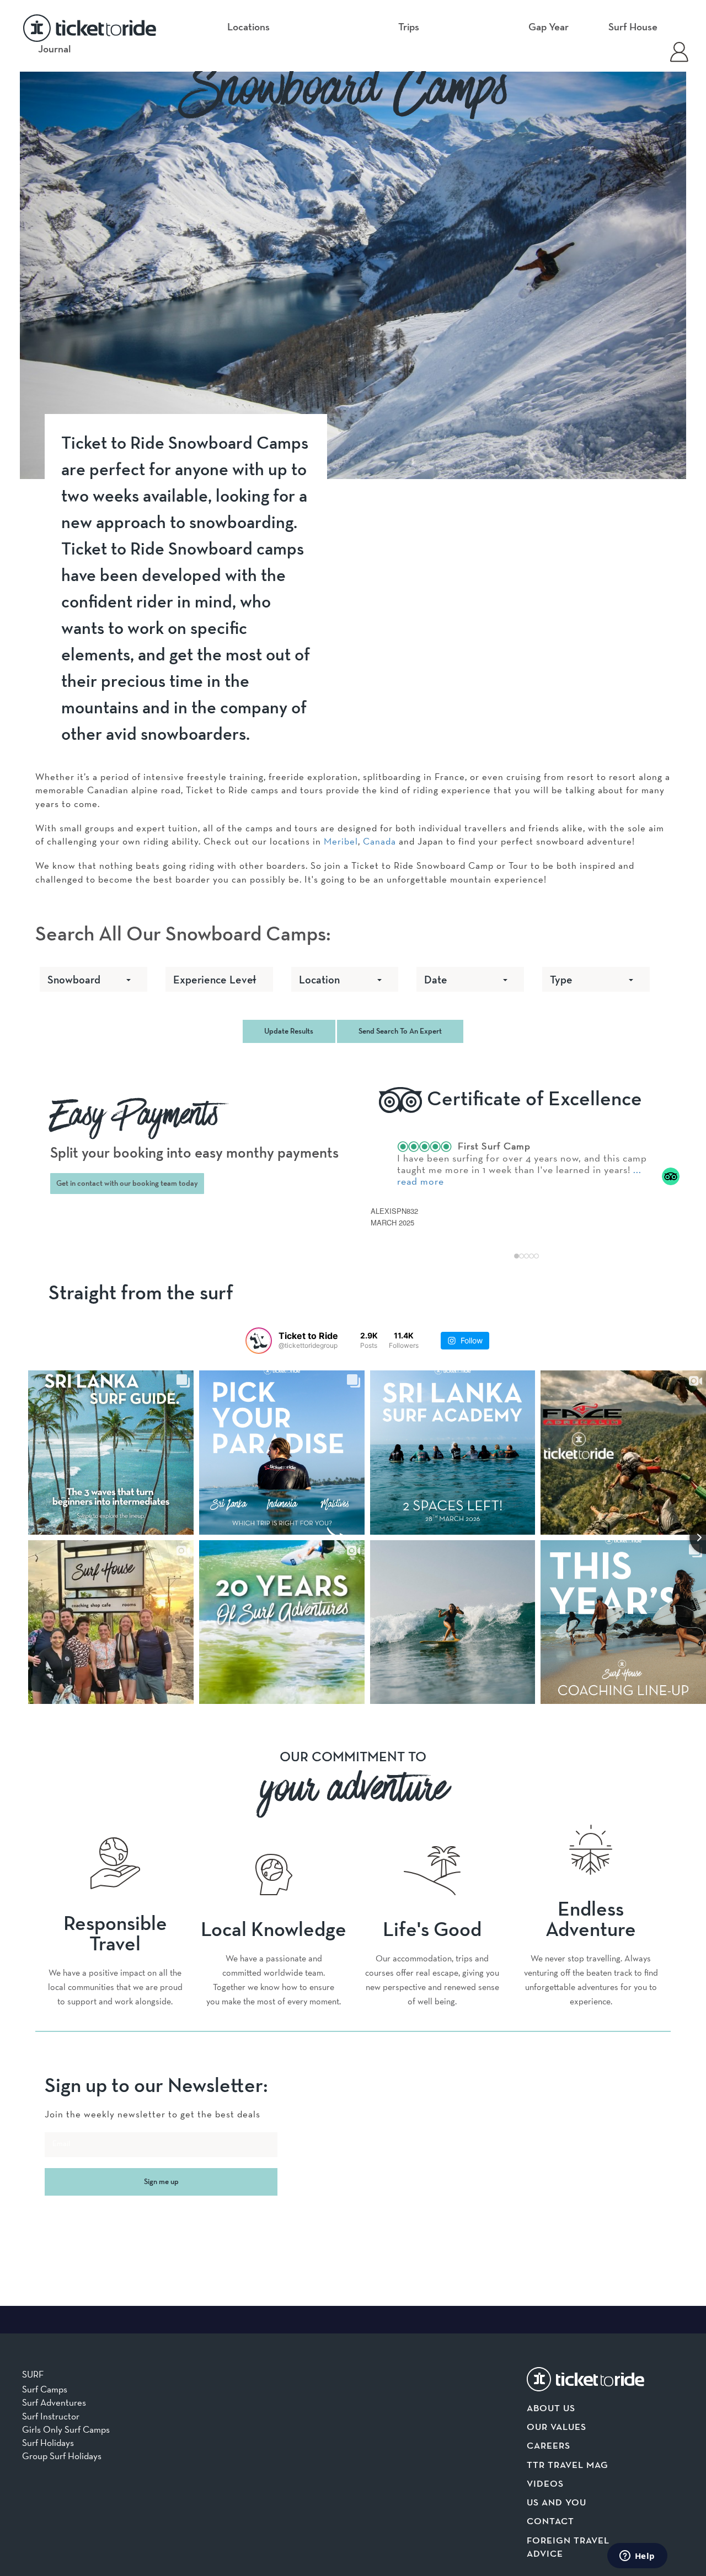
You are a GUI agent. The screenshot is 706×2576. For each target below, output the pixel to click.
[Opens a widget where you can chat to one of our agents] (637, 2557)
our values (557, 2427)
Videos (545, 2484)
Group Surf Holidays (62, 2456)
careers (549, 2446)
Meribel (341, 841)
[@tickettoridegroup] (259, 1341)
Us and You (557, 2503)
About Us (551, 2409)
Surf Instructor (51, 2416)
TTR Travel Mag (568, 2465)
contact (550, 2522)
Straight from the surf (141, 1294)
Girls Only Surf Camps (66, 2429)
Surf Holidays (48, 2443)
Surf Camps (45, 2389)
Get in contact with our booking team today (127, 1184)
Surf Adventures (54, 2402)
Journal (55, 49)
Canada (379, 841)
